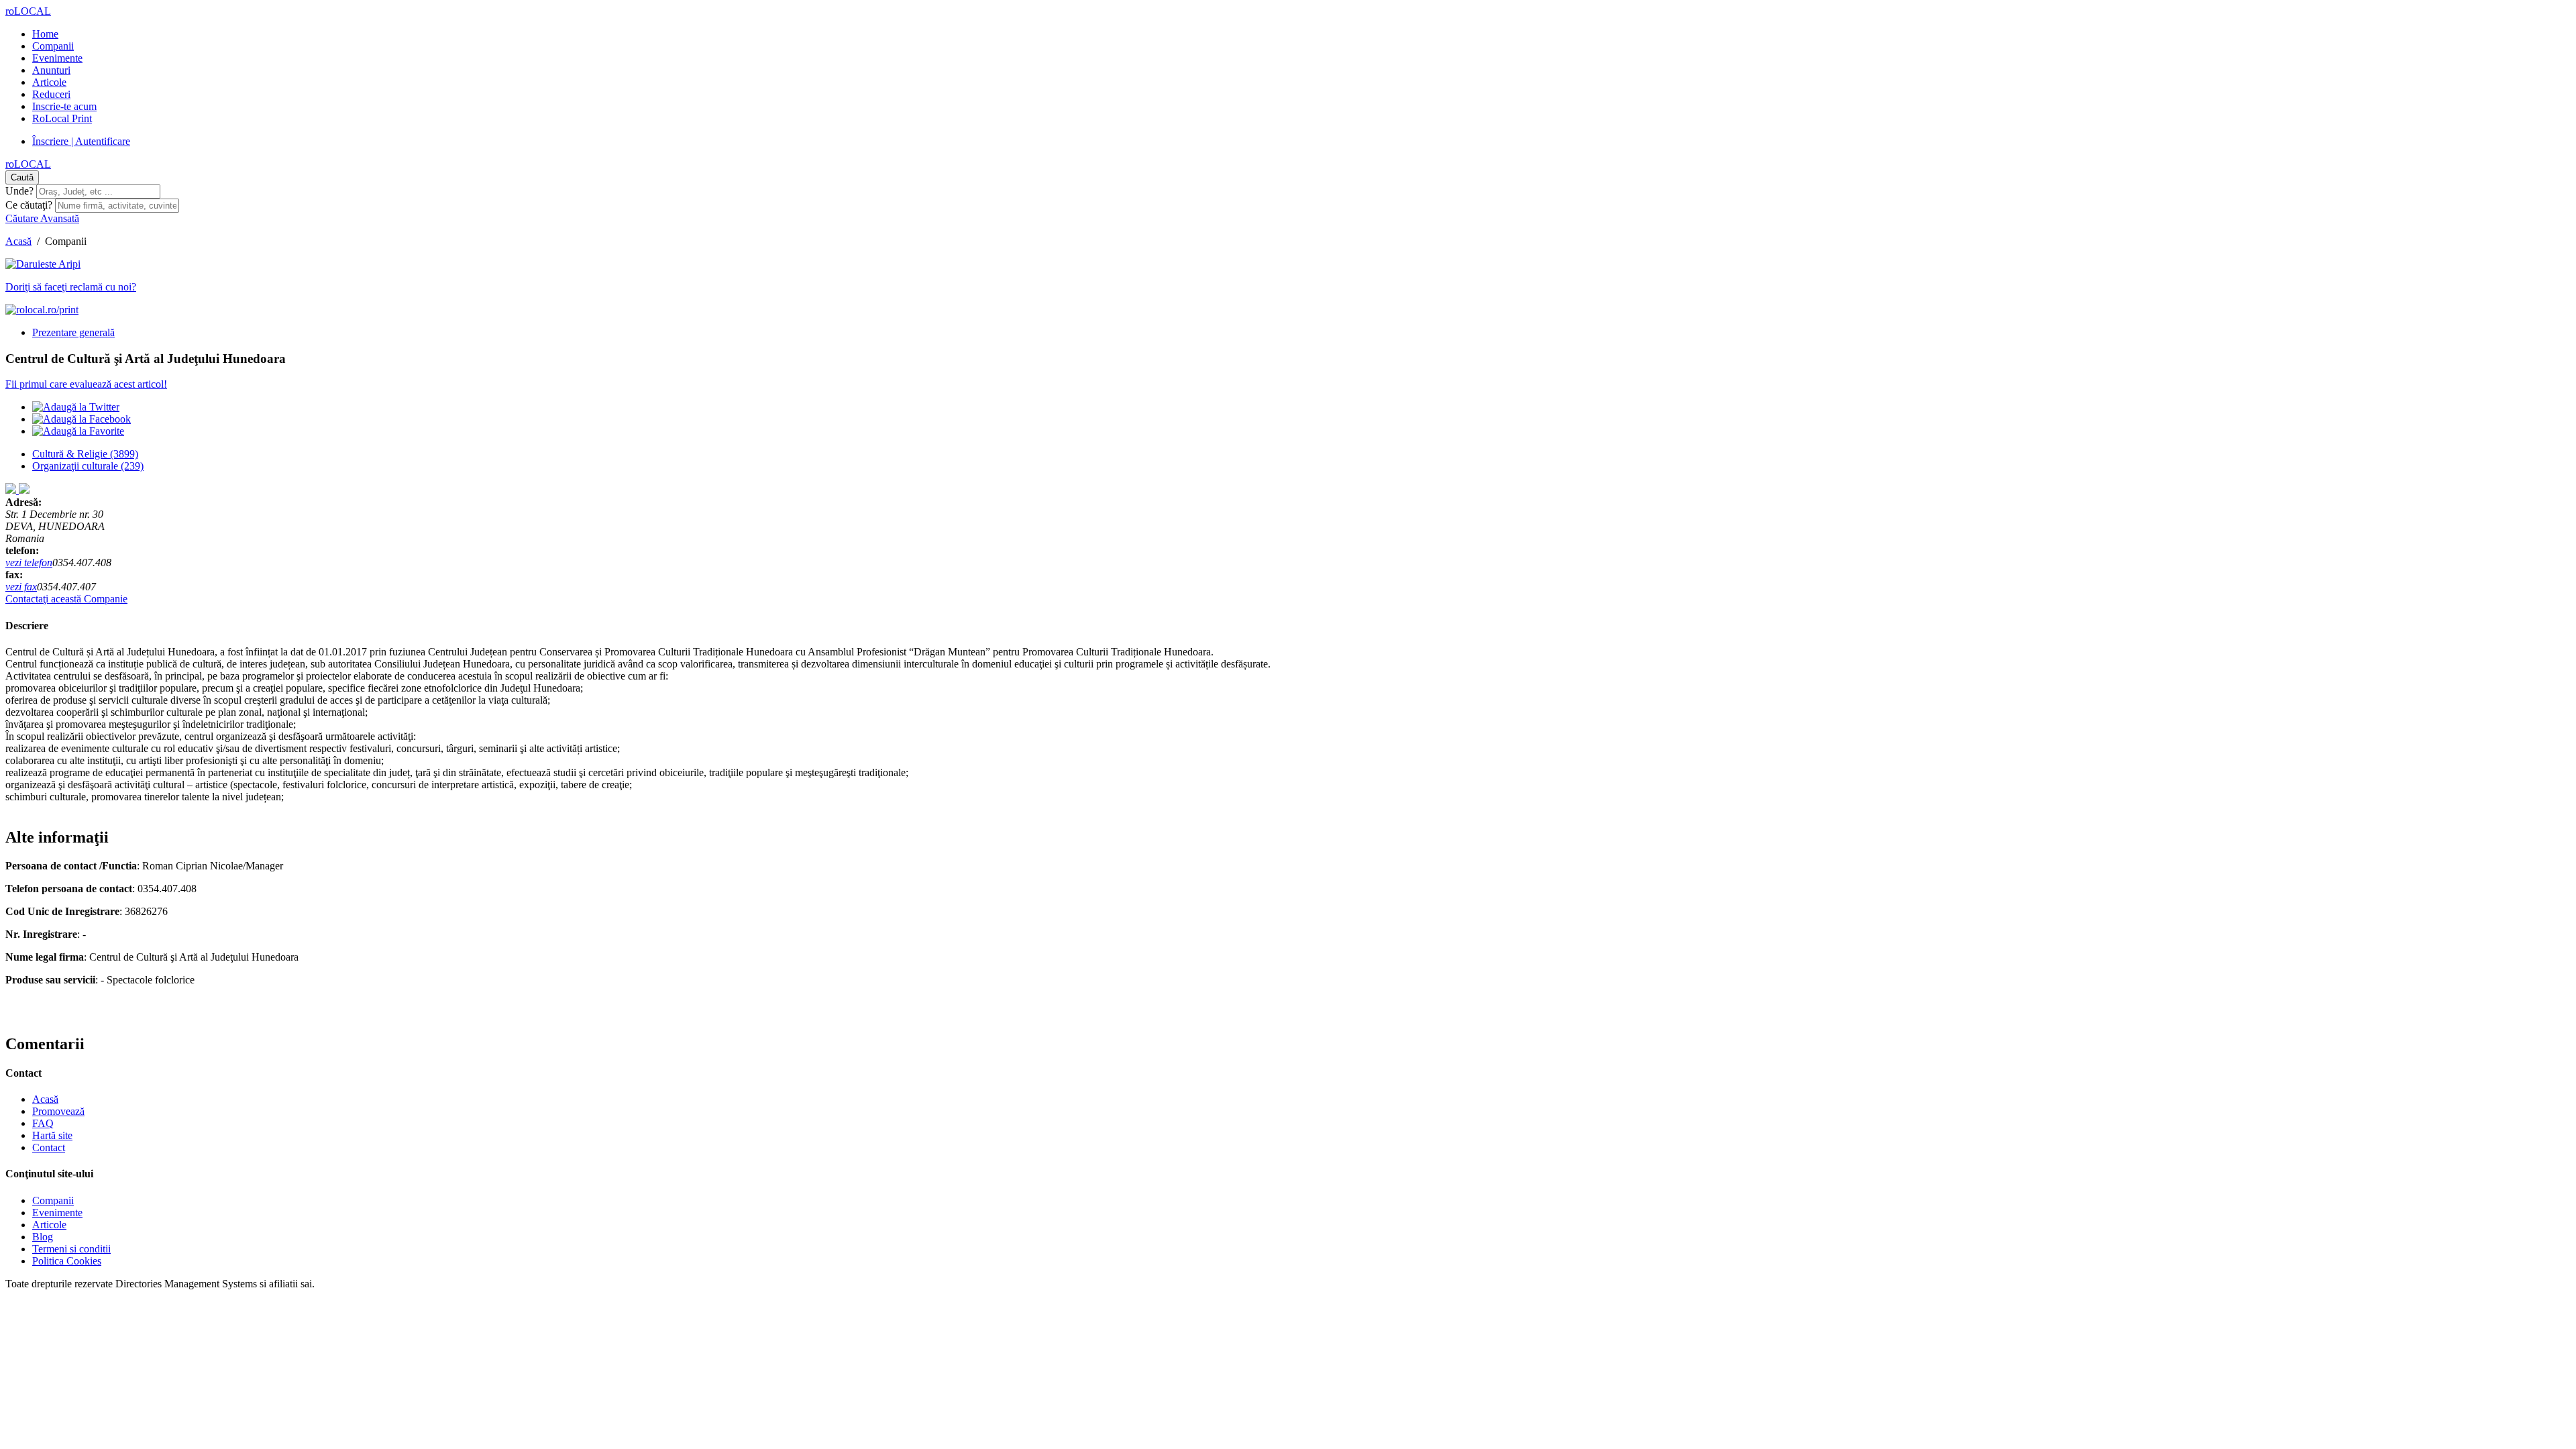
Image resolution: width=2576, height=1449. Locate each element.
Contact (49, 1147)
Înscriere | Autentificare (81, 141)
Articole (49, 82)
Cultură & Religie (85, 454)
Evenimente (57, 58)
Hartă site (52, 1135)
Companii (53, 46)
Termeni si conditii (71, 1249)
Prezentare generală (73, 332)
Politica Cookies (67, 1261)
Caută (22, 177)
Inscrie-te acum (64, 106)
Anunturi (51, 70)
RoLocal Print (62, 118)
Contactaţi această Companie (66, 599)
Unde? (19, 191)
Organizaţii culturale (88, 466)
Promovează (58, 1111)
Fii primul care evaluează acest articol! (86, 384)
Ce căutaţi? (29, 205)
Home (45, 34)
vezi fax (21, 587)
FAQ (43, 1123)
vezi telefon (29, 562)
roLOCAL (28, 11)
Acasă (18, 241)
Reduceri (51, 94)
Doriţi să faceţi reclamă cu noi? (71, 287)
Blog (43, 1237)
